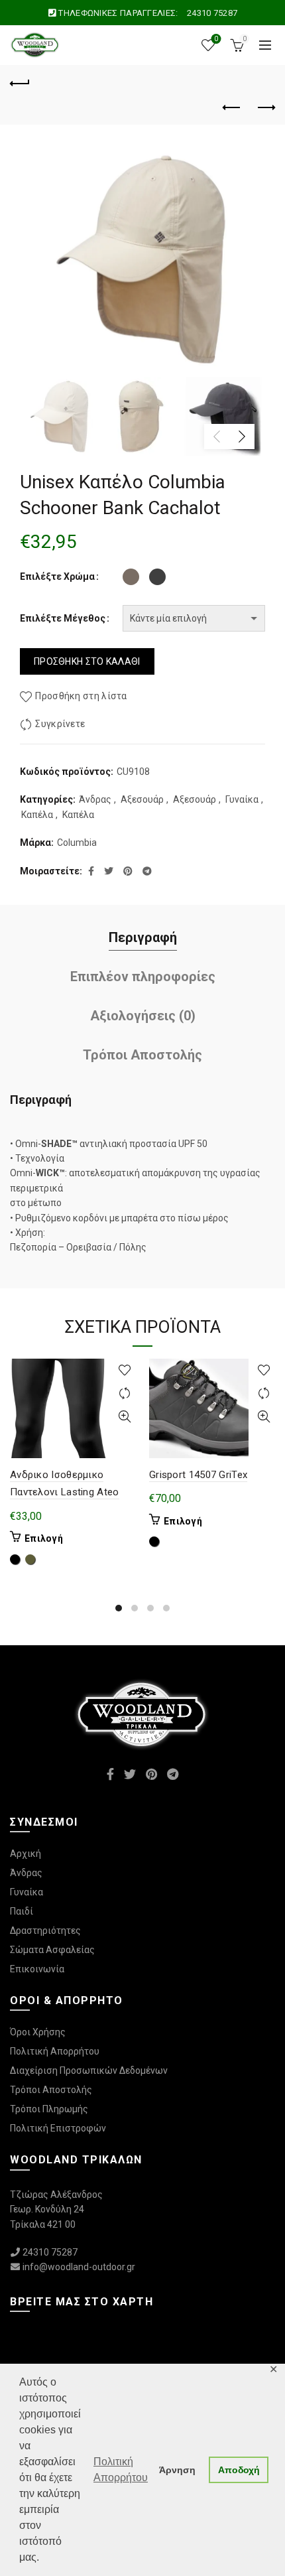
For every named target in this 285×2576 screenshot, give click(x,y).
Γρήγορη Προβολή (124, 1417)
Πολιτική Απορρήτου (55, 2051)
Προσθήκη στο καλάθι (87, 661)
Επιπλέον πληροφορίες (143, 977)
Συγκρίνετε (60, 724)
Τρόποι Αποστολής (142, 1055)
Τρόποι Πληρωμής (49, 2109)
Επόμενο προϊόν (265, 108)
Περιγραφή (143, 937)
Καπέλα (37, 815)
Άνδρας (95, 799)
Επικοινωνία (37, 1969)
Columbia (77, 843)
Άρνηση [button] (177, 2470)
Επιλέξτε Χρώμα (57, 576)
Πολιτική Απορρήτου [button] (121, 2470)
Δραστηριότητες (45, 1931)
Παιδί (22, 1911)
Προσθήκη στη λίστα (81, 696)
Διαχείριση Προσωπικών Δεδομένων (89, 2070)
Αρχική (26, 1854)
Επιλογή (44, 1538)
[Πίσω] (20, 82)
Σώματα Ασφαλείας (52, 1950)
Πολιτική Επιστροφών (58, 2128)
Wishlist (216, 39)
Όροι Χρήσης (38, 2032)
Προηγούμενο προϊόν (232, 108)
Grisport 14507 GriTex (198, 1475)
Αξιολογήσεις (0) (143, 1016)
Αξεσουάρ (142, 799)
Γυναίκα (242, 799)
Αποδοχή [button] (239, 2470)
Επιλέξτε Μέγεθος (63, 618)
